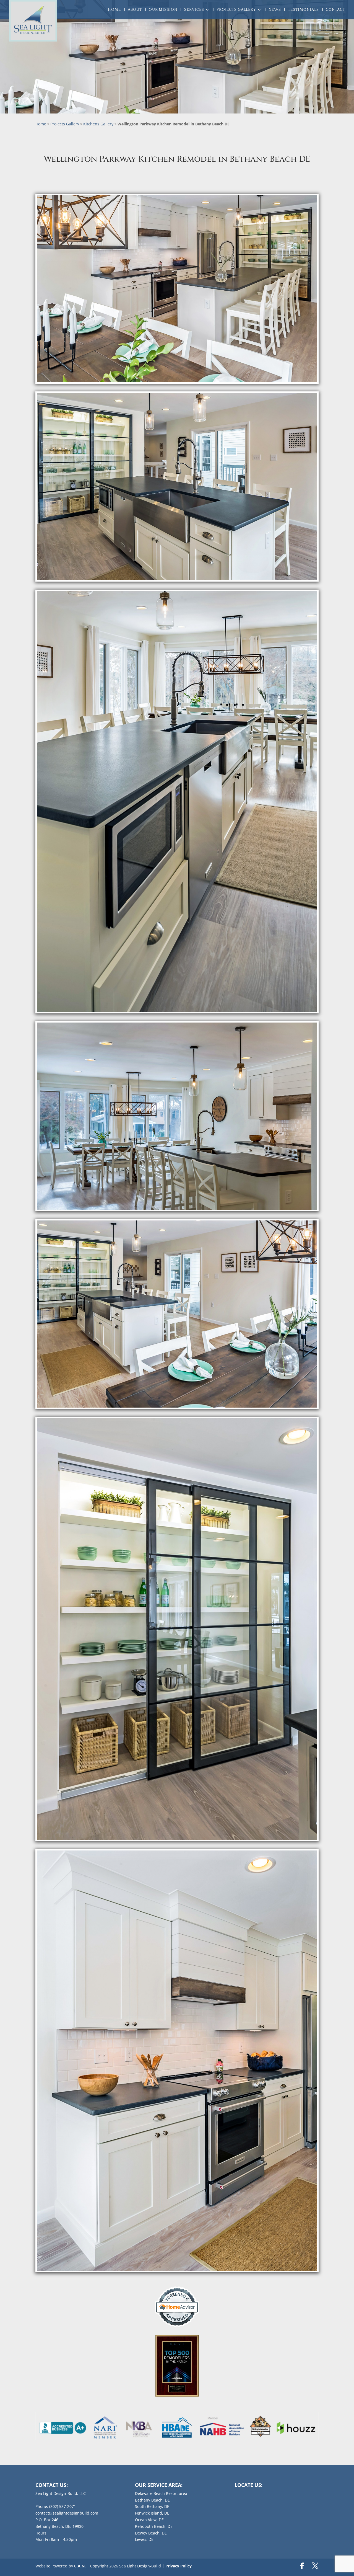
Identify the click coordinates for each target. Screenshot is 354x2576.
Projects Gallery (236, 10)
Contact (335, 10)
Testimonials (303, 10)
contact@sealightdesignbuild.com (67, 2513)
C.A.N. (80, 2566)
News (275, 10)
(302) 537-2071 (63, 2506)
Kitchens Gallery (98, 124)
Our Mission (163, 10)
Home (114, 10)
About (135, 10)
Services (194, 10)
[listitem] (63, 2428)
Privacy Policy (179, 2566)
